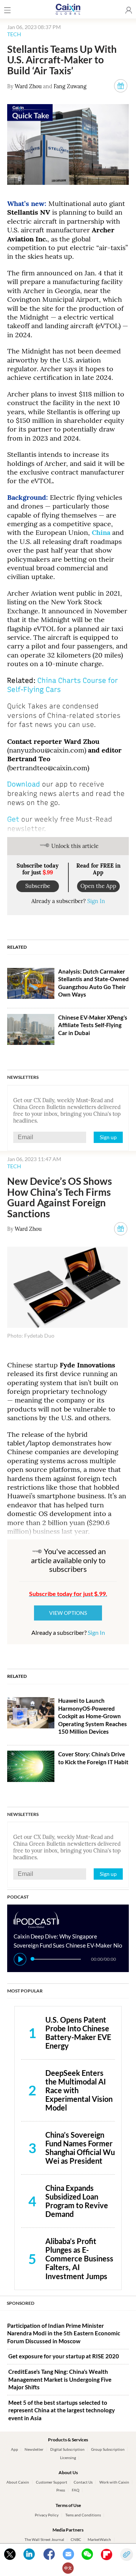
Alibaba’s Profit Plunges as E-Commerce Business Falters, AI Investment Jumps (79, 2258)
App (15, 2449)
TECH (14, 34)
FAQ (76, 2490)
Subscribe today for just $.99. (68, 1594)
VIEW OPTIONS (68, 1613)
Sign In (96, 901)
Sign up (108, 1137)
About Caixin (18, 2482)
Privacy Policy (47, 2515)
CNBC (76, 2540)
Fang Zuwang (70, 86)
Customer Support (52, 2482)
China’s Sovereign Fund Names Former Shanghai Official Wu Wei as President (80, 2148)
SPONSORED (21, 2303)
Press (61, 2490)
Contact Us (83, 2482)
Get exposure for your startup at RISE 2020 (64, 2356)
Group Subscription (108, 2449)
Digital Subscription (67, 2449)
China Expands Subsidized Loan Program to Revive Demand (77, 2201)
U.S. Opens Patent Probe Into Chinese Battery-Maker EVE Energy (78, 2033)
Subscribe (38, 886)
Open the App (98, 886)
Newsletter (34, 2449)
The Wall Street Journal (44, 2540)
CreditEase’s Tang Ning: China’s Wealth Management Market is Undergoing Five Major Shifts (60, 2379)
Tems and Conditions (83, 2515)
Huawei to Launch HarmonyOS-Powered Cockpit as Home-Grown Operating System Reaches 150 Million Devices (93, 1716)
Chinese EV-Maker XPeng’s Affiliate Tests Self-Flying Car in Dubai (93, 1025)
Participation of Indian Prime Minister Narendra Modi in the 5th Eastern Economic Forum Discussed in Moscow (64, 2333)
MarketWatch (99, 2540)
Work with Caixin (114, 2482)
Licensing (68, 2458)
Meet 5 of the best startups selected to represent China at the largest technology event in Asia (62, 2410)
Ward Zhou (28, 86)
